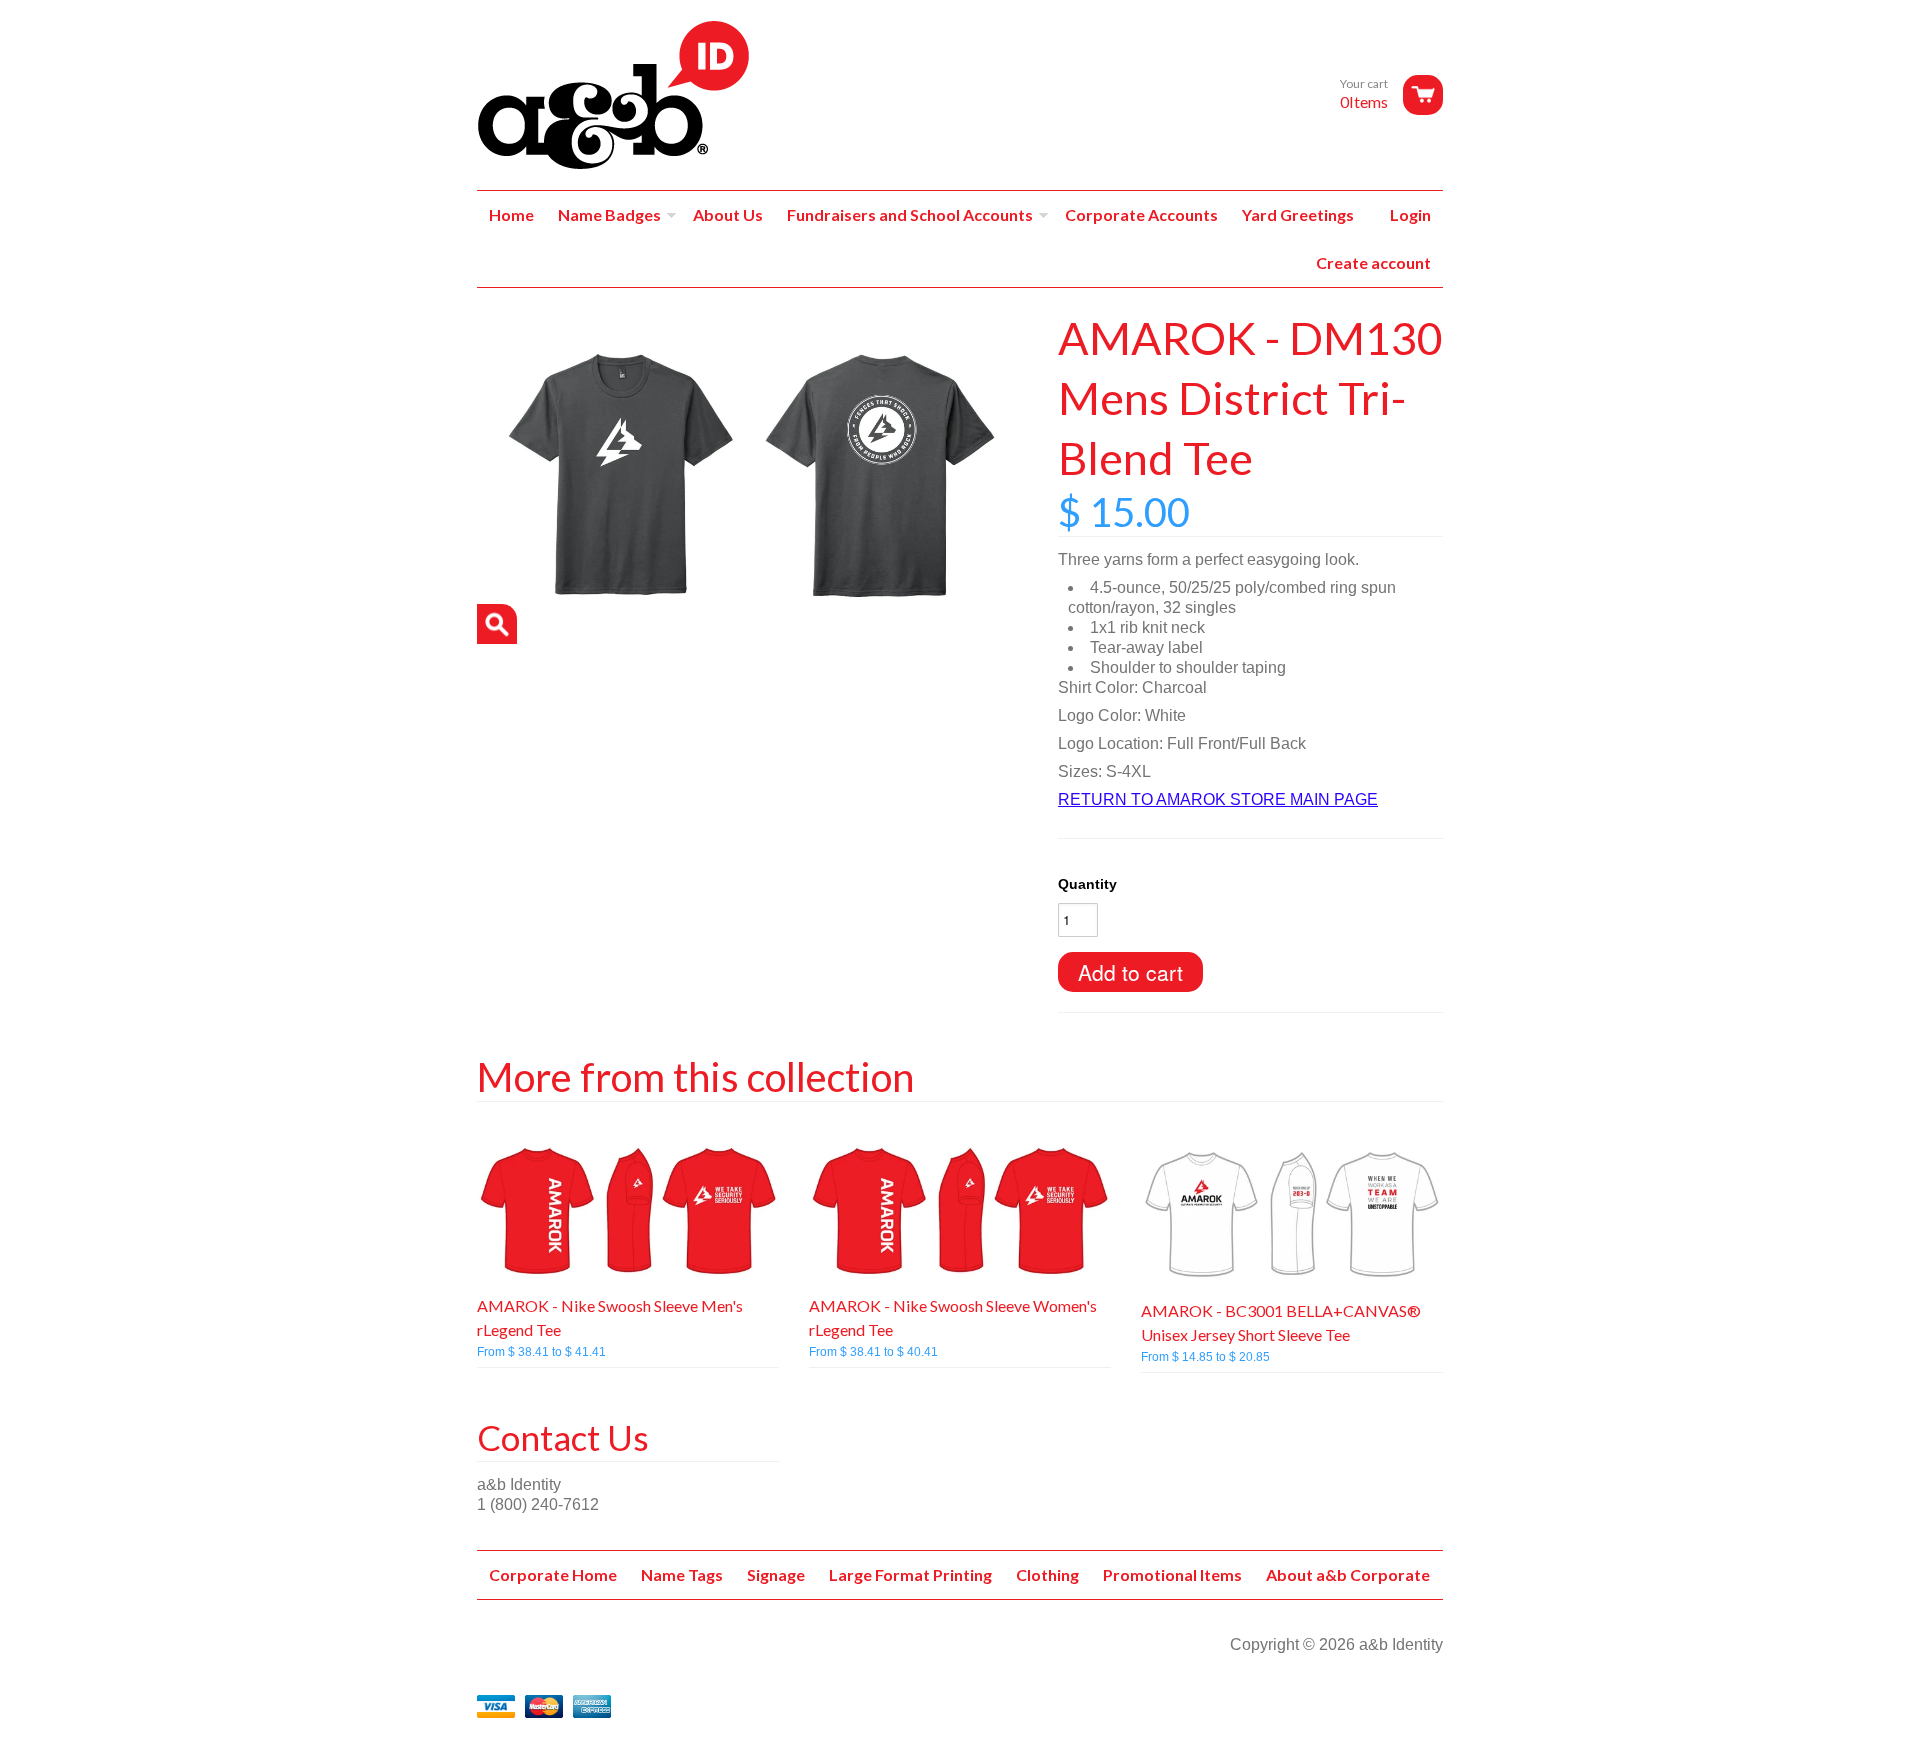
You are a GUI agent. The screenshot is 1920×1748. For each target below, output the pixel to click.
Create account (1373, 262)
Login (1410, 214)
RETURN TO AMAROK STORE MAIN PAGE (1218, 799)
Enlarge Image (497, 624)
